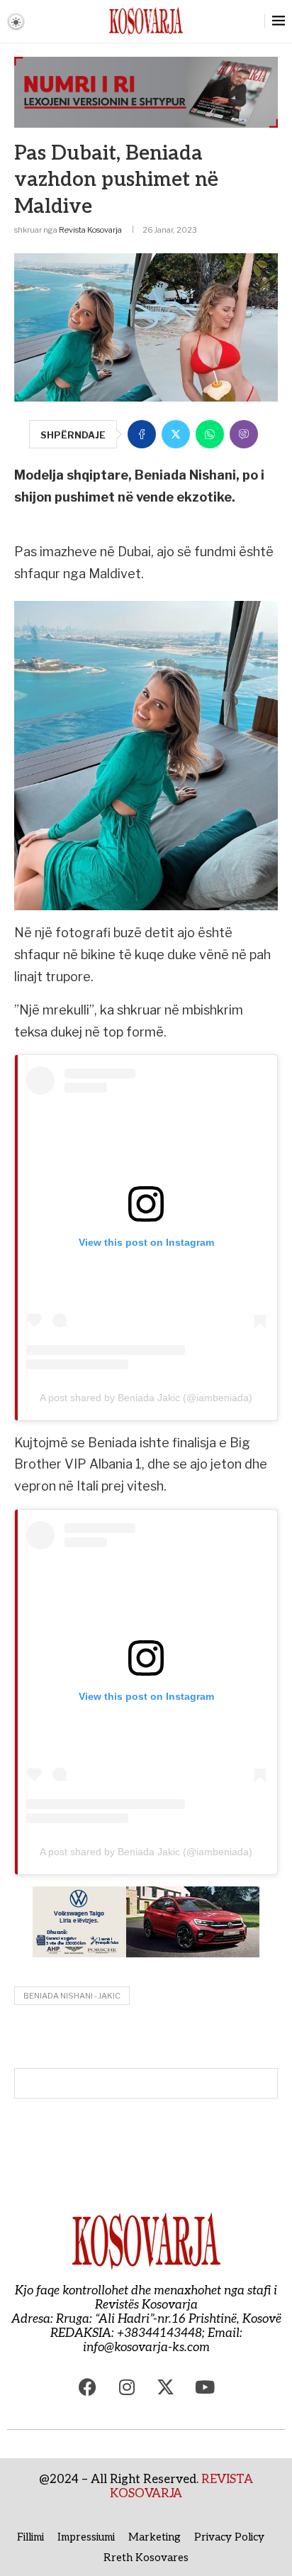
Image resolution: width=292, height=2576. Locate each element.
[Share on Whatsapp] (210, 434)
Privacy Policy (229, 2537)
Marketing (155, 2537)
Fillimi (30, 2537)
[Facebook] (88, 2387)
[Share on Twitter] (176, 434)
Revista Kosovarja (90, 230)
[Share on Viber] (244, 434)
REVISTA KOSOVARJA (181, 2487)
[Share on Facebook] (142, 434)
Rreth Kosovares (146, 2558)
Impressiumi (86, 2537)
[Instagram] (127, 2387)
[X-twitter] (166, 2387)
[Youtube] (205, 2387)
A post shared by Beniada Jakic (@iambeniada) (146, 1398)
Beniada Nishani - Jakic (72, 1996)
